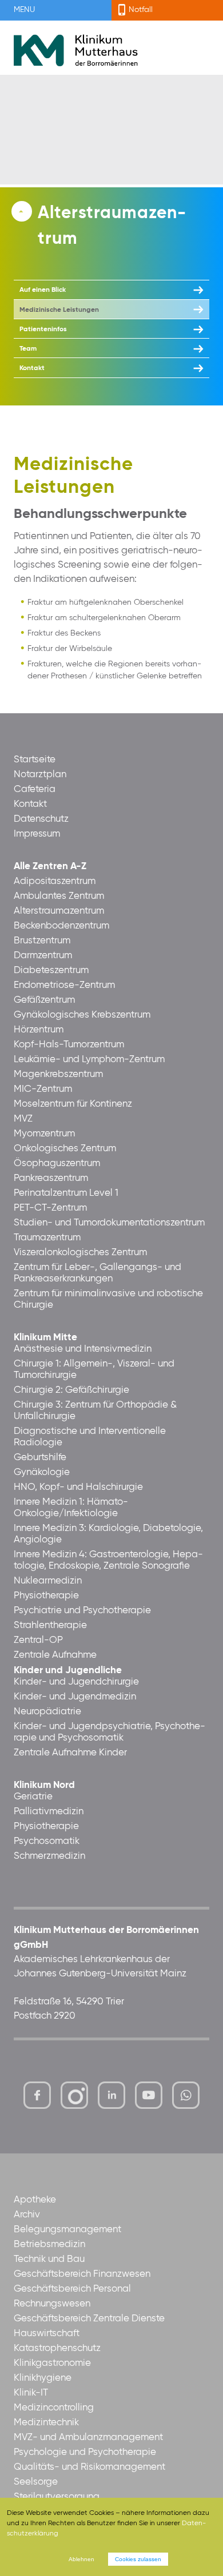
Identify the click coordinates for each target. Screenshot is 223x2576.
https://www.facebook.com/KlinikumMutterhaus (37, 2095)
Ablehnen (81, 2559)
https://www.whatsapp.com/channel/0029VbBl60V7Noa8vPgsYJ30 (186, 2095)
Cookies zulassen (138, 2559)
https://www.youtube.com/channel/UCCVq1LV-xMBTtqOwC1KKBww (150, 2098)
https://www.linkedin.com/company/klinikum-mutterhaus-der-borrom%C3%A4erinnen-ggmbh (112, 2098)
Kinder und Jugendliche (68, 1671)
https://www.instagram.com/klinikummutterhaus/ (74, 2095)
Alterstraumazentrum (112, 226)
